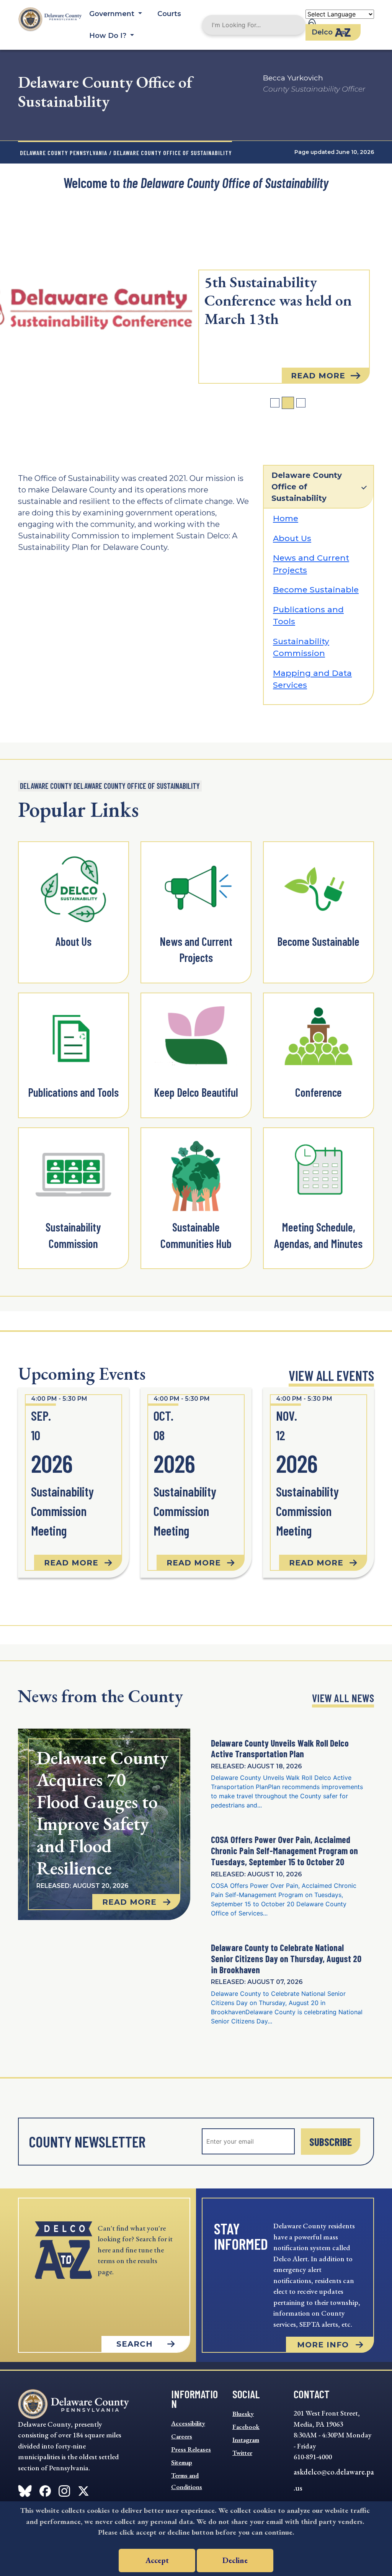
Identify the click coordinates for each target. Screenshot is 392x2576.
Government (113, 14)
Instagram (246, 2440)
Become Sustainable (316, 590)
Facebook (246, 2427)
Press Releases (191, 2449)
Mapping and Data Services (312, 679)
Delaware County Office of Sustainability (307, 487)
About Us (292, 538)
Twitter (242, 2453)
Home (286, 518)
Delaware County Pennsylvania (64, 153)
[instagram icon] (64, 2489)
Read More (318, 376)
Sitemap (182, 2462)
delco (322, 32)
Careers (182, 2436)
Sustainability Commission (301, 647)
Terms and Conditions (187, 2481)
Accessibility (188, 2423)
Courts (169, 14)
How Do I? (109, 36)
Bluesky (243, 2414)
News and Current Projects (311, 564)
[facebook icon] (25, 2489)
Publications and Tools (308, 616)
